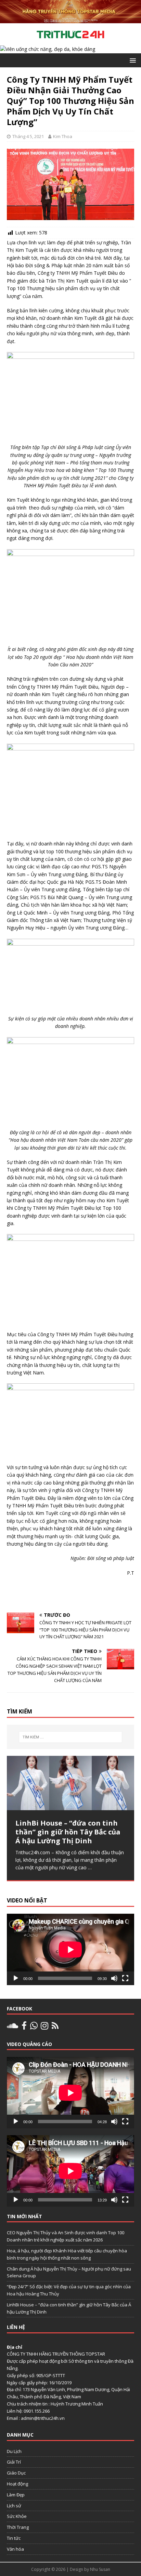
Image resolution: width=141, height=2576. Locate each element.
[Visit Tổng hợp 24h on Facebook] (24, 2027)
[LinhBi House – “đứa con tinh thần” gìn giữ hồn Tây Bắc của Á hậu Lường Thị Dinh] (70, 1783)
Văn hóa (15, 2549)
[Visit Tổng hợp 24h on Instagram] (44, 2027)
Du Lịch (14, 2451)
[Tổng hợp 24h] (70, 19)
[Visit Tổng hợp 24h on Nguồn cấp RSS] (55, 2027)
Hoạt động (17, 2484)
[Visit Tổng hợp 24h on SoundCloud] (12, 2027)
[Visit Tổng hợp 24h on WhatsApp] (34, 2027)
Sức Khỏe (17, 2516)
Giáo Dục (16, 2473)
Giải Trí (14, 2462)
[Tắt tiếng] (114, 1978)
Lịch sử (14, 2506)
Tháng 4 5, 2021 (28, 136)
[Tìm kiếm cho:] (71, 1737)
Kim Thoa (63, 136)
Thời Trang (18, 2527)
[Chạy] (16, 1978)
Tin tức (14, 2538)
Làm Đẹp (16, 2495)
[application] (70, 1949)
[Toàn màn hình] (125, 1978)
